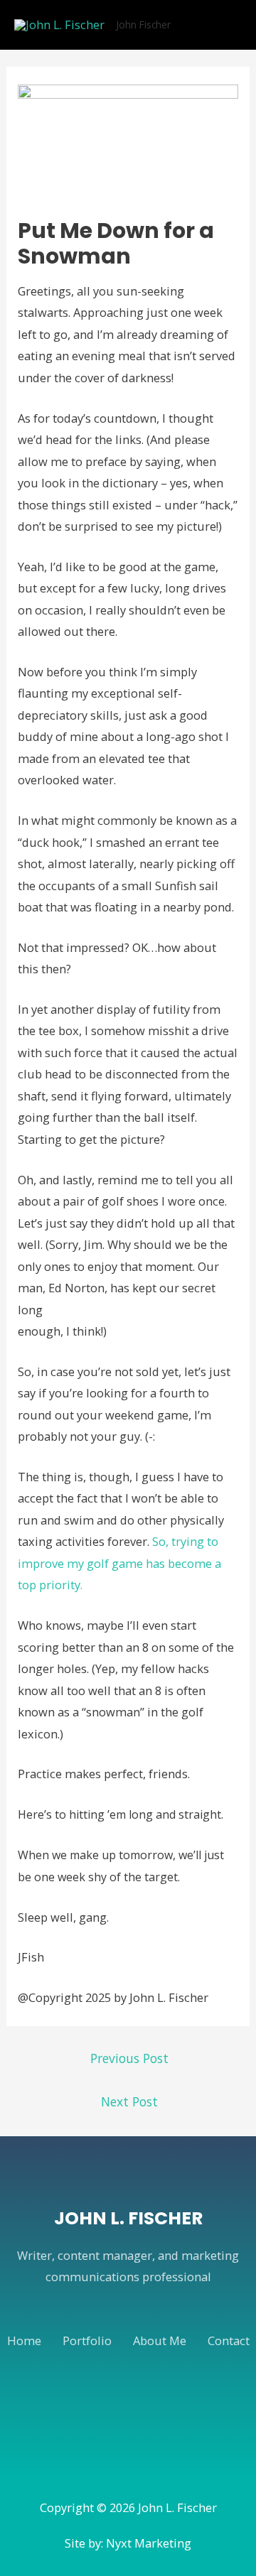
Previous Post (129, 2058)
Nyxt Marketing (149, 2543)
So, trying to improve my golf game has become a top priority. (119, 1563)
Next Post (129, 2101)
